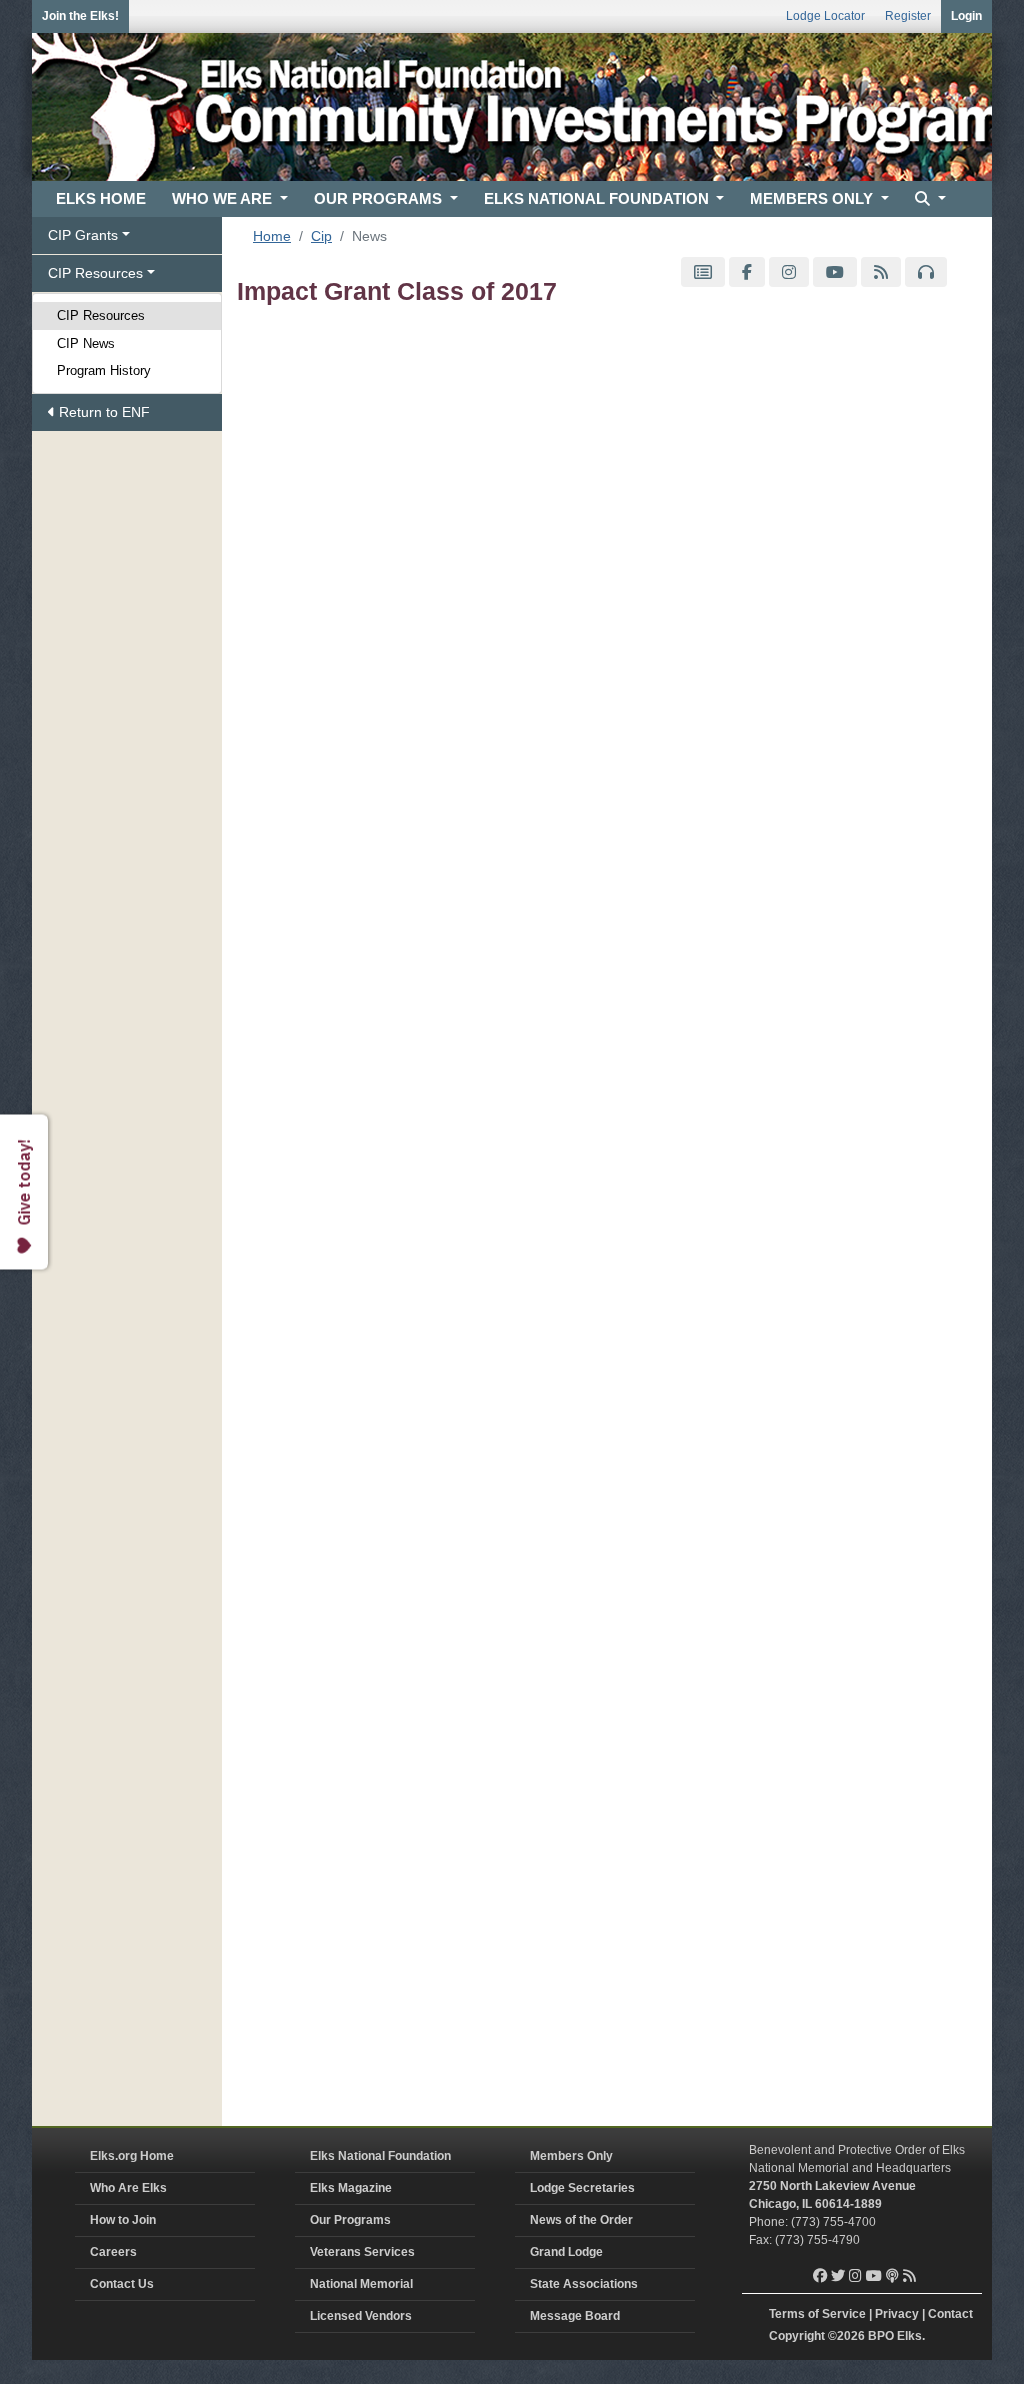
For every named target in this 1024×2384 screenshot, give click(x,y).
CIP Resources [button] (95, 273)
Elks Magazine (351, 2188)
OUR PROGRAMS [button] (380, 198)
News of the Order (581, 2220)
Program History (104, 370)
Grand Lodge (566, 2252)
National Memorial (361, 2284)
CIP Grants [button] (83, 235)
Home (272, 236)
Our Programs (350, 2220)
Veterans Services (362, 2252)
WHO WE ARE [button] (224, 198)
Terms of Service (817, 2314)
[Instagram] (789, 272)
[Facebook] (747, 272)
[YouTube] (835, 272)
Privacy (897, 2314)
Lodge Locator (825, 16)
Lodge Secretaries (582, 2188)
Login (966, 16)
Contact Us (122, 2284)
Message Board (575, 2316)
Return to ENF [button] (102, 412)
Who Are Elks (128, 2188)
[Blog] (881, 272)
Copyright (797, 2336)
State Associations (584, 2284)
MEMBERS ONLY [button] (813, 198)
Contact (950, 2314)
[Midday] (926, 272)
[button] (928, 199)
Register (908, 16)
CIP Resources (101, 315)
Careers (113, 2252)
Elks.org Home (132, 2156)
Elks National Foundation (380, 2156)
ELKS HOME (101, 198)
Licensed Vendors (361, 2316)
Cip (321, 236)
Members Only (571, 2156)
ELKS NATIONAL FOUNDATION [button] (598, 198)
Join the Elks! (80, 16)
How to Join (123, 2220)
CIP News (86, 343)
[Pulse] (703, 272)
